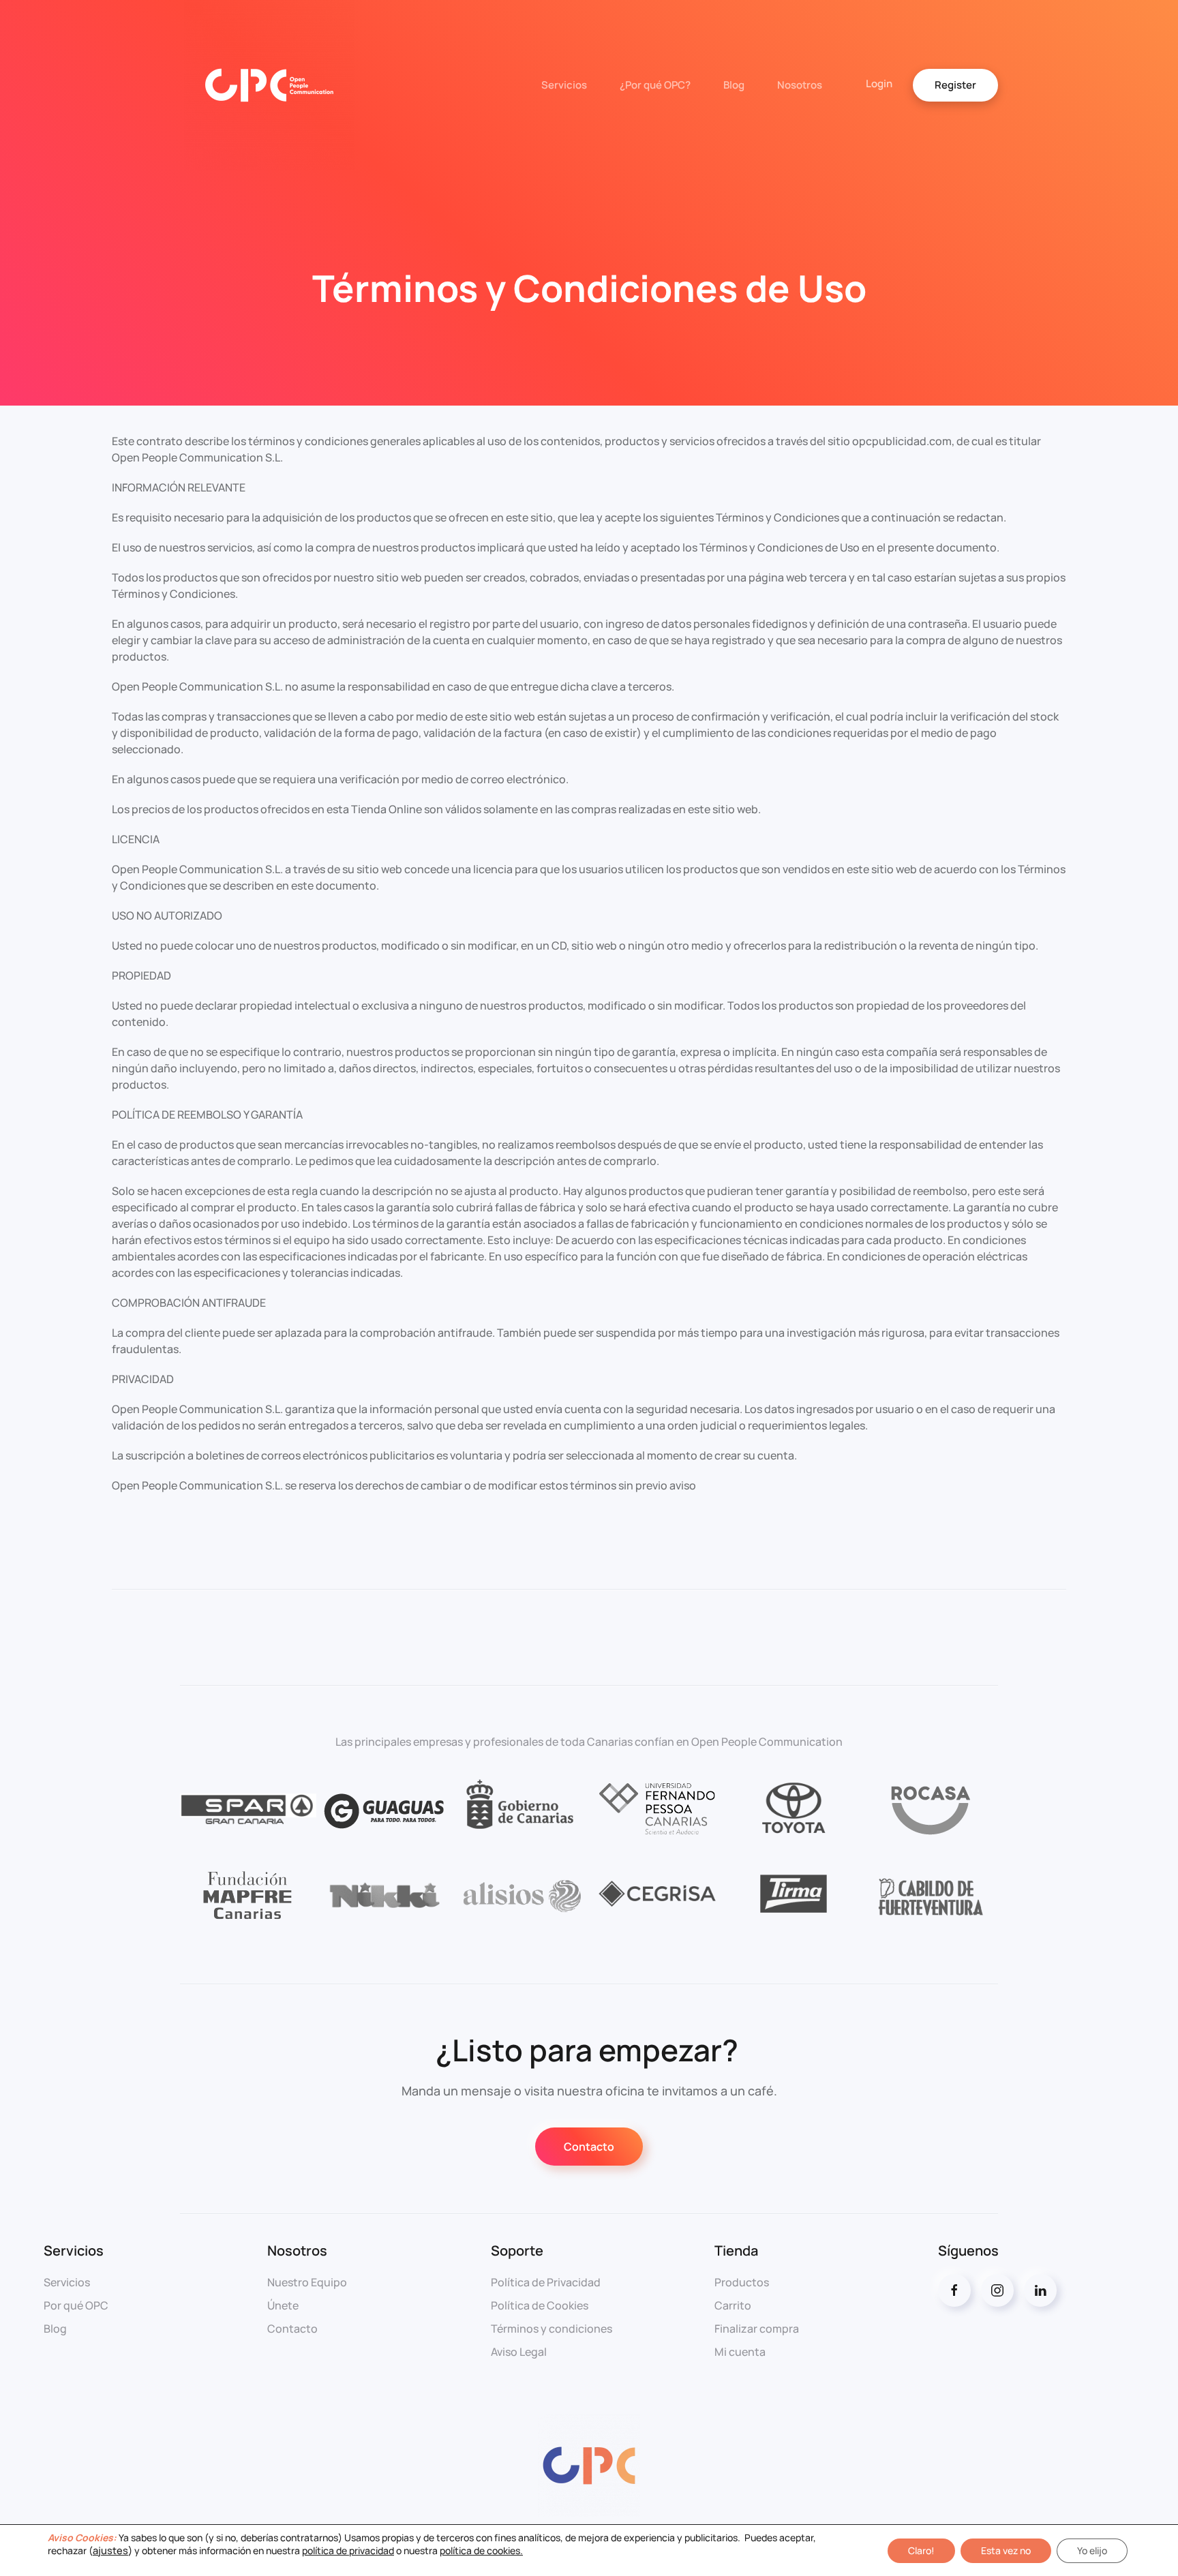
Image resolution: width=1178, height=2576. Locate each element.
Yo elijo (1092, 2550)
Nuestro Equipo (307, 2282)
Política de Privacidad (546, 2282)
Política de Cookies (540, 2305)
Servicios (564, 85)
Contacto (589, 2147)
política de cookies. (481, 2550)
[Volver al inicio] (267, 85)
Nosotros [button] (800, 85)
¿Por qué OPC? (655, 85)
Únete (283, 2305)
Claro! (921, 2550)
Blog (734, 85)
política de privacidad (348, 2550)
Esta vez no (1006, 2550)
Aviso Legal (519, 2352)
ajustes (110, 2550)
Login (879, 84)
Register (955, 85)
